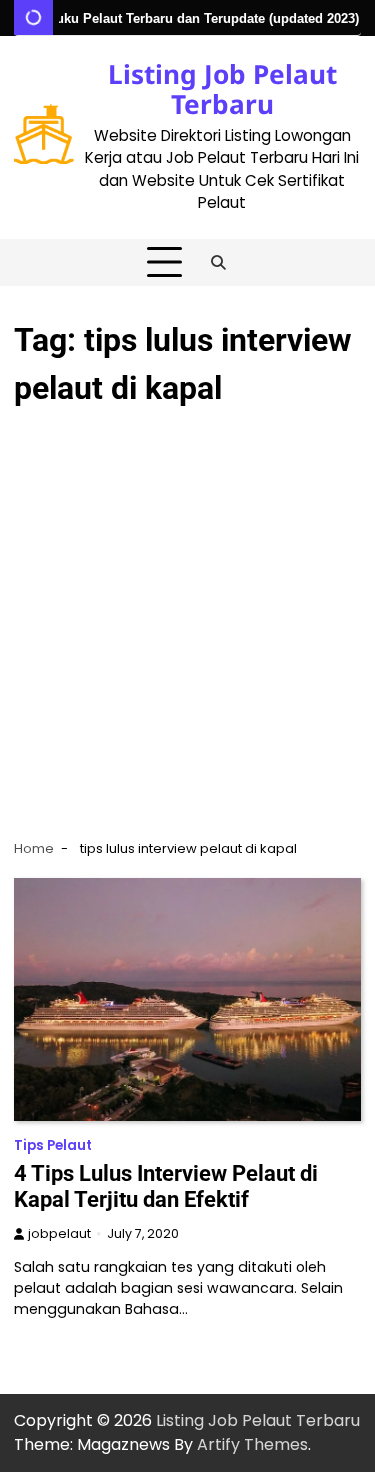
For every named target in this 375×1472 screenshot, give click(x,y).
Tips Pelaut (53, 1145)
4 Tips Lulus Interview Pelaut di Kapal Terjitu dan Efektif (166, 1186)
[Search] (218, 263)
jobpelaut (59, 1233)
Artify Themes (252, 1444)
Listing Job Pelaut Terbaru (222, 89)
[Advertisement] (187, 621)
